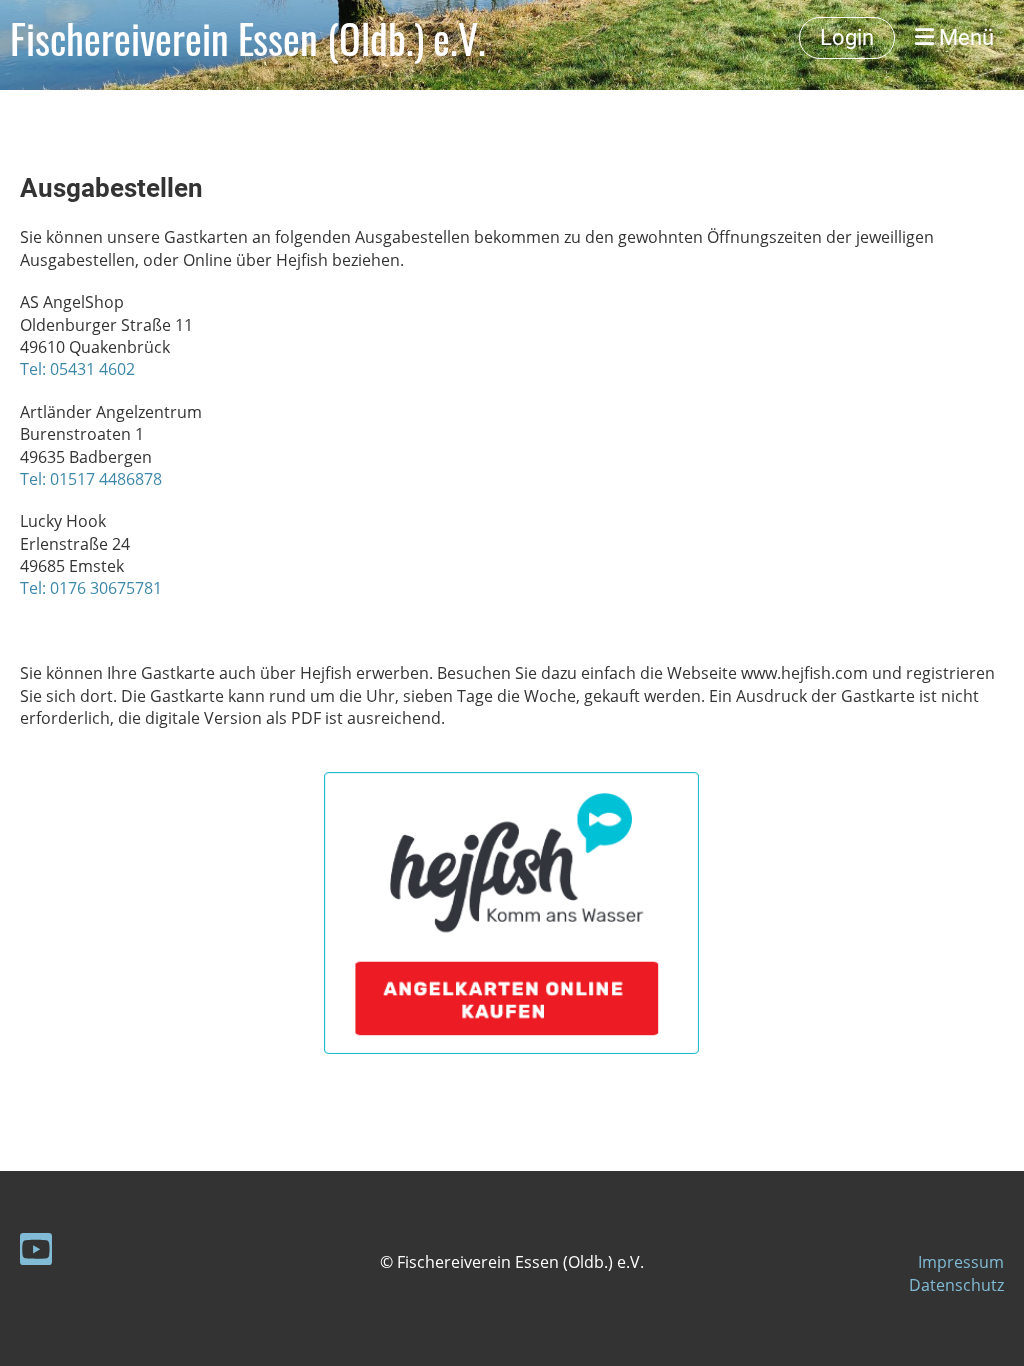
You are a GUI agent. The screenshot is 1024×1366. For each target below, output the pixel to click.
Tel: (35, 479)
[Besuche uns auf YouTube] (36, 1252)
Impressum (961, 1262)
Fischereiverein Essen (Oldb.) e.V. (248, 38)
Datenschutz (956, 1285)
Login (847, 37)
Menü (964, 37)
